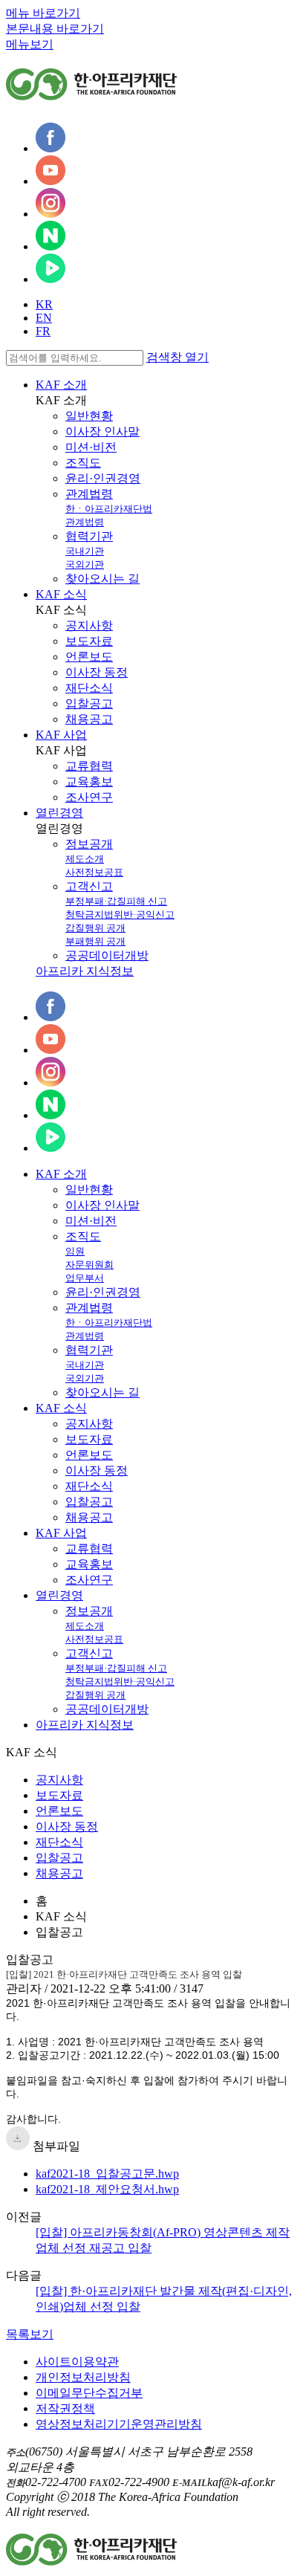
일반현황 (89, 416)
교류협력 (89, 766)
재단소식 (89, 688)
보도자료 (89, 641)
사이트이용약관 (77, 2362)
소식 (61, 1408)
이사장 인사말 (102, 431)
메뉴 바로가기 (43, 13)
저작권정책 (65, 2408)
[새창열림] (51, 148)
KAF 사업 (61, 735)
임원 (75, 1251)
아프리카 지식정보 (85, 971)
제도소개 (85, 859)
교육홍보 (89, 781)
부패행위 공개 (95, 941)
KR (44, 304)
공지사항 (89, 625)
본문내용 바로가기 (55, 29)
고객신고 (89, 886)
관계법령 (89, 494)
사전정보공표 (94, 872)
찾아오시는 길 (102, 579)
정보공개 (89, 844)
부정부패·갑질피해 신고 (116, 901)
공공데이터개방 (107, 955)
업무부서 (85, 1278)
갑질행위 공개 (95, 928)
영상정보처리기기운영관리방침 (119, 2424)
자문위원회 (89, 1265)
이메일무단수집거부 (89, 2393)
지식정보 (85, 1725)
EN (44, 318)
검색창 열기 (178, 357)
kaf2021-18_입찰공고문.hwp (107, 2174)
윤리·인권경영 (103, 478)
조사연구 (89, 797)
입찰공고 (89, 703)
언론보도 (89, 657)
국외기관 (85, 564)
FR (43, 331)
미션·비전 (91, 447)
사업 (61, 1533)
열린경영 (59, 813)
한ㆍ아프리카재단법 (109, 509)
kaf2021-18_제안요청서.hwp (107, 2189)
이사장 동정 (97, 672)
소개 (61, 1174)
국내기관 (85, 551)
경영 (59, 1595)
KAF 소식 (61, 594)
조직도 (83, 463)
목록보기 (30, 2334)
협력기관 (89, 536)
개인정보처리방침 (83, 2377)
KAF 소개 (61, 385)
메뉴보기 (30, 44)
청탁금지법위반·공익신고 (120, 915)
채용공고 (89, 719)
